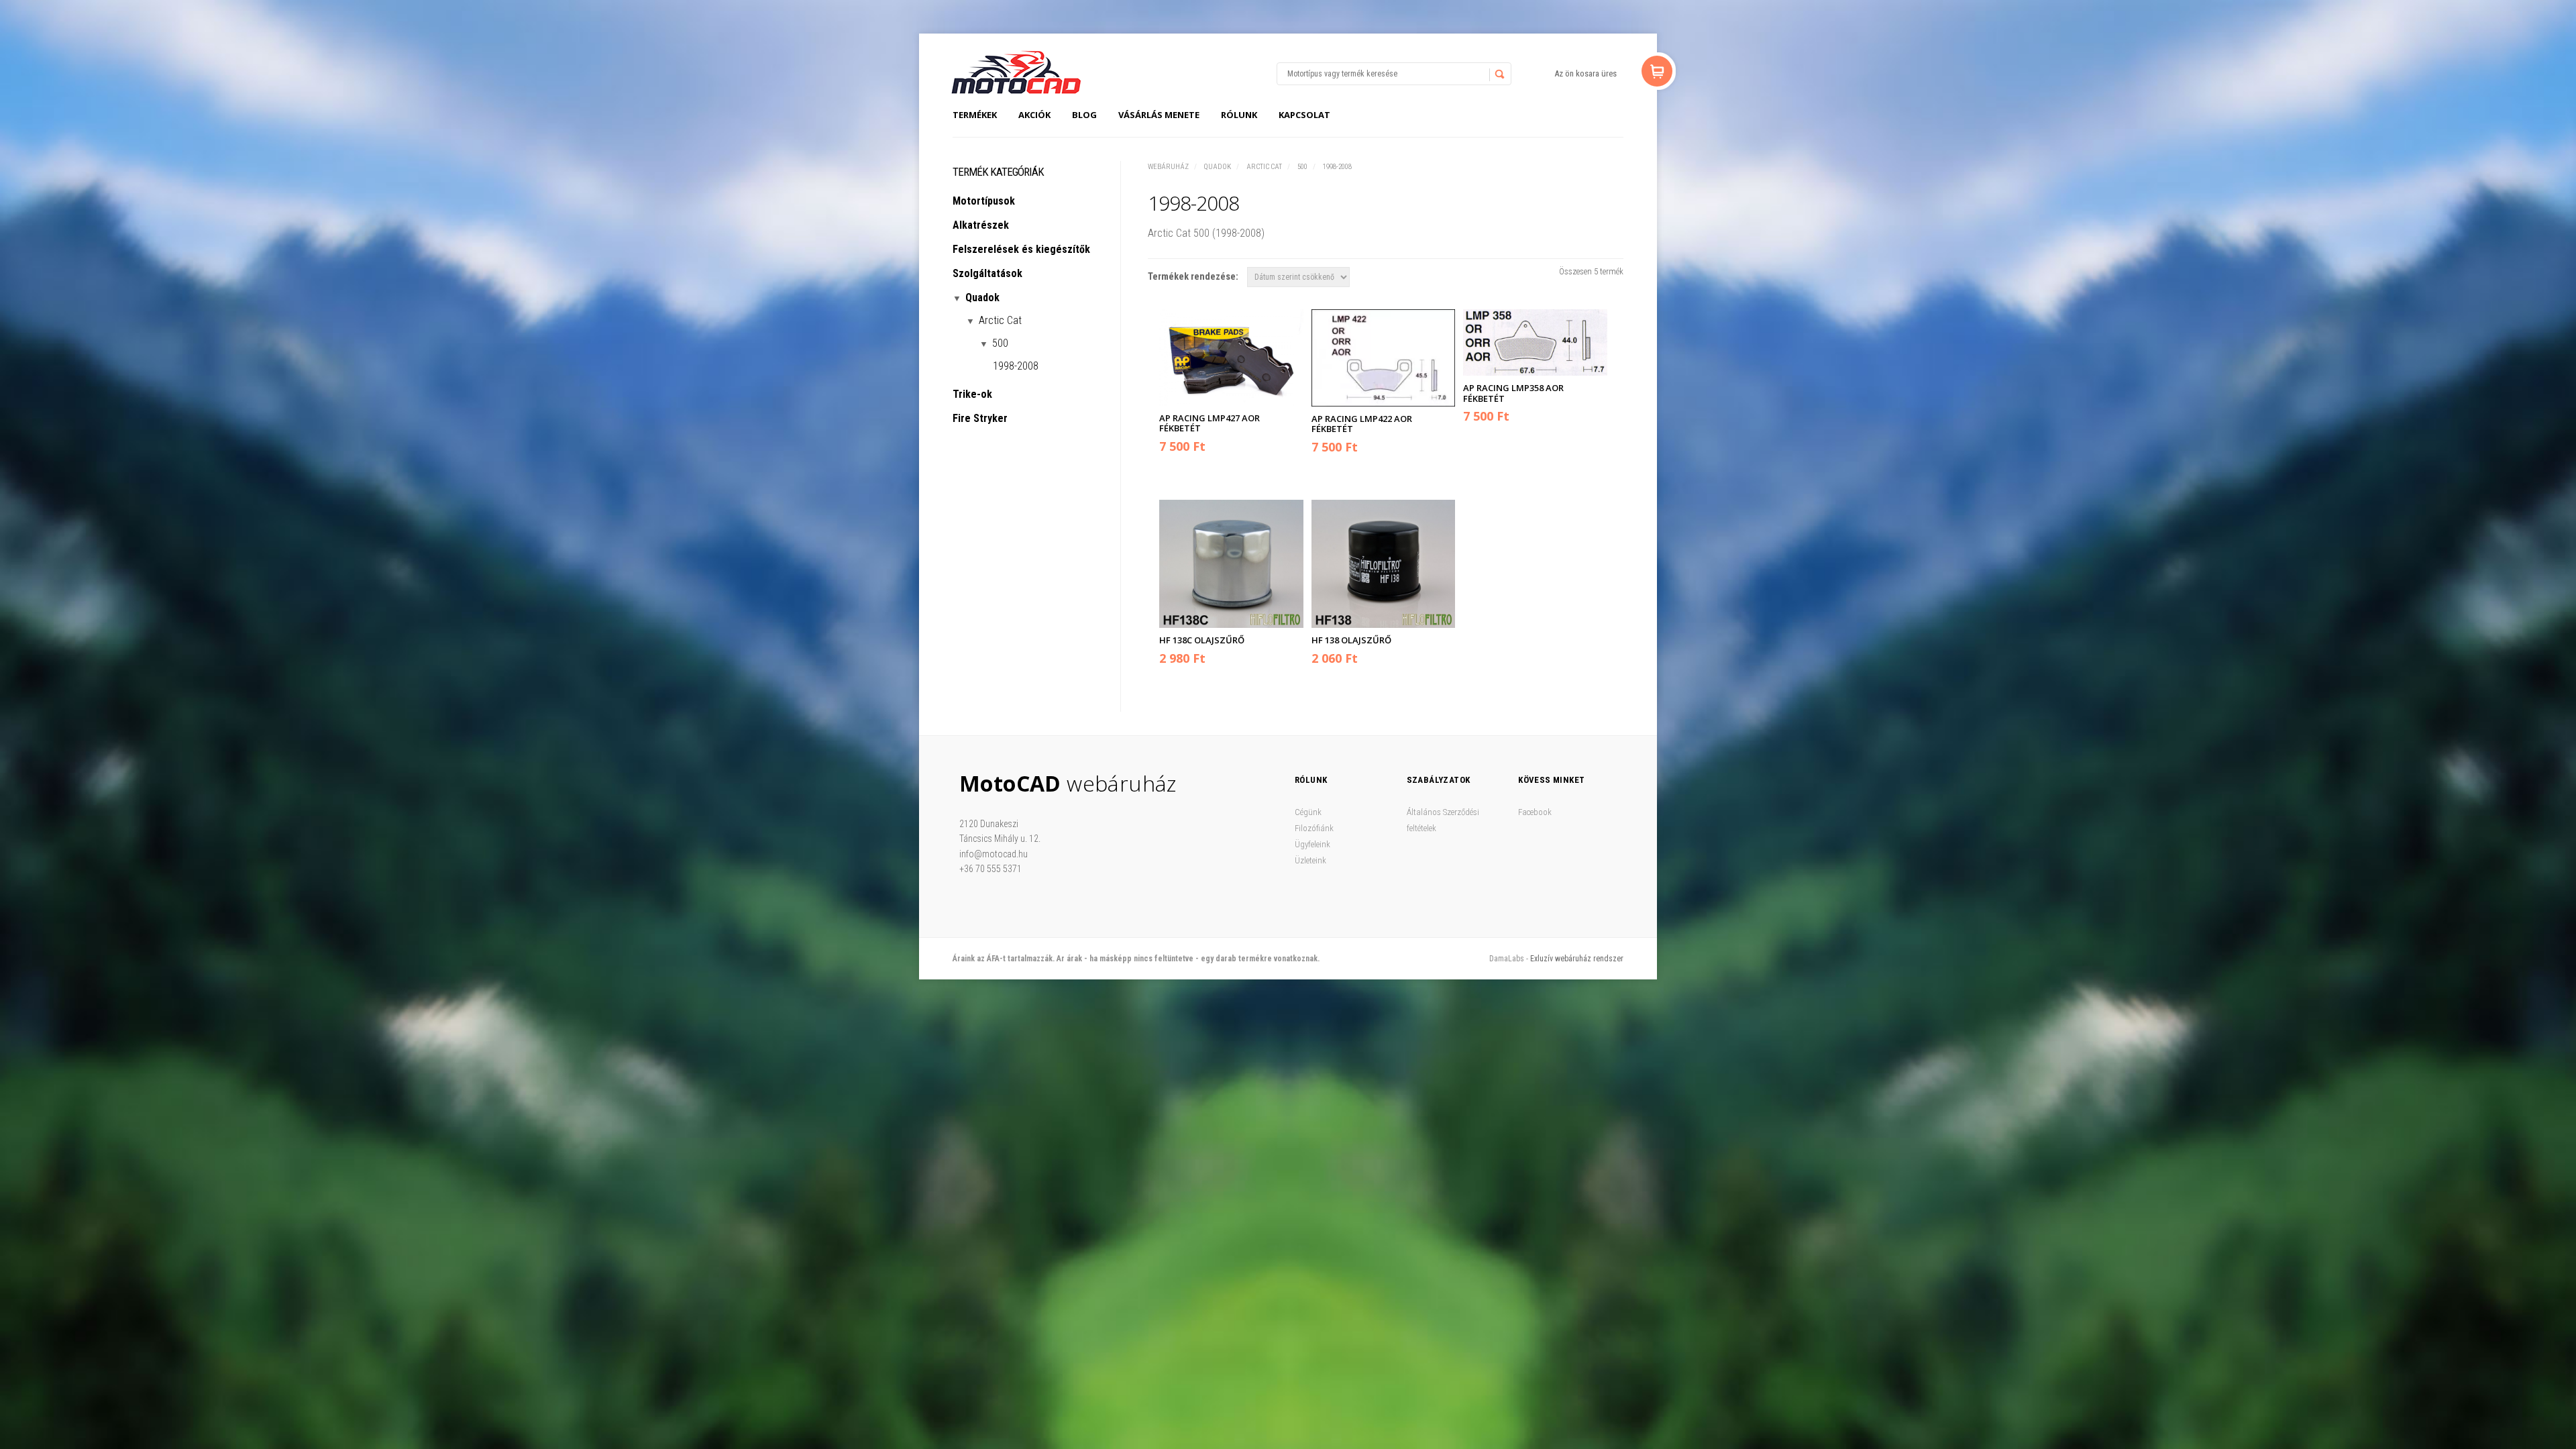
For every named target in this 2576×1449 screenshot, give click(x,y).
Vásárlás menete (1159, 115)
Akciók (1034, 115)
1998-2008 (1337, 167)
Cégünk (1308, 812)
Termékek (975, 115)
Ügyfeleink (1312, 844)
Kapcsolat (1304, 115)
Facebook (1535, 812)
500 (1302, 167)
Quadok (1218, 167)
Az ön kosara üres (1586, 73)
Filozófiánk (1314, 828)
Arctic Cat (1264, 167)
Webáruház (1168, 167)
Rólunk (1239, 115)
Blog (1084, 115)
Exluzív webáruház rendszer (1577, 959)
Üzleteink (1310, 860)
